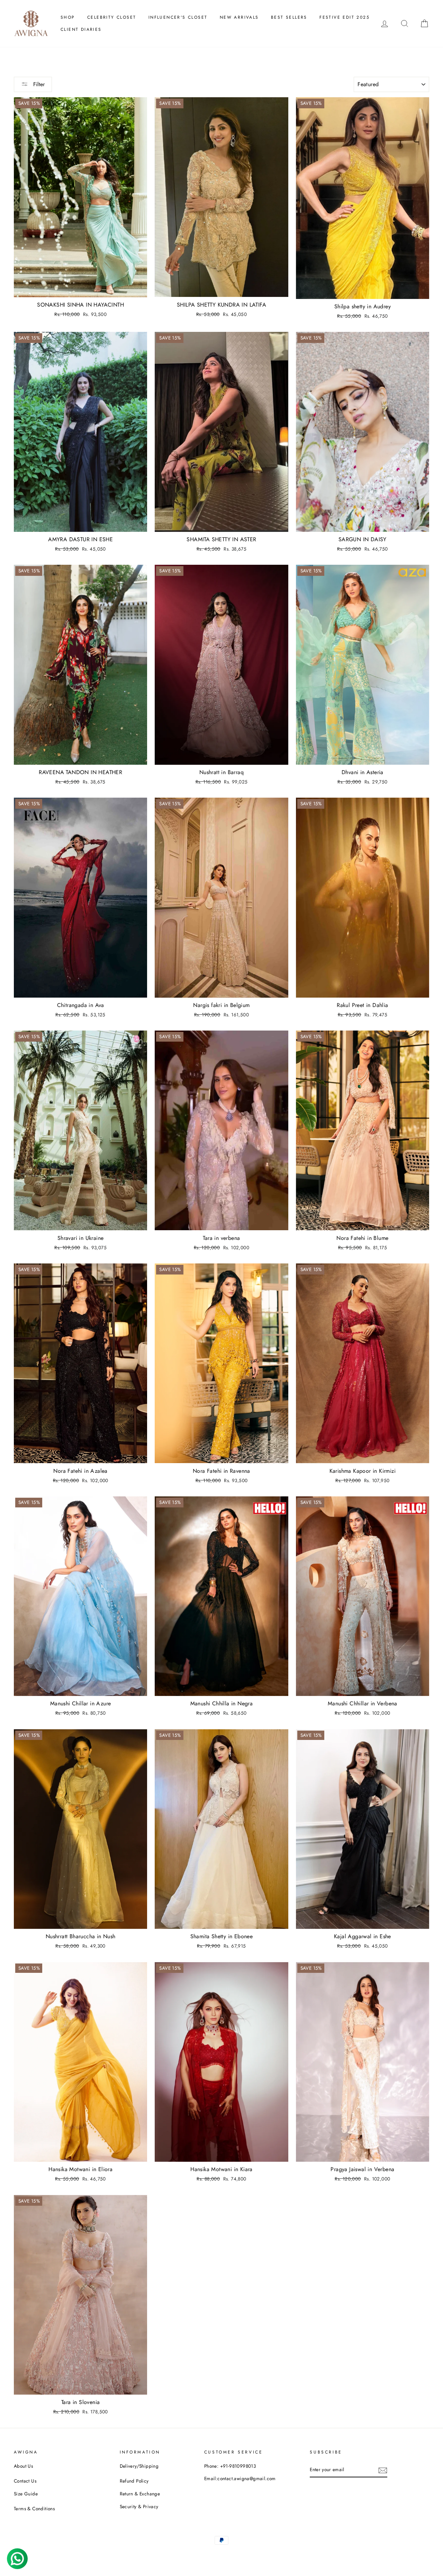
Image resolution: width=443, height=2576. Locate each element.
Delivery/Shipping (139, 2466)
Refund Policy (134, 2481)
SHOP (68, 17)
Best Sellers (289, 17)
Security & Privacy (139, 2506)
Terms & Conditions (34, 2509)
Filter (38, 84)
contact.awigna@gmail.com (247, 2478)
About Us (23, 2466)
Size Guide (26, 2494)
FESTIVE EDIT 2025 (345, 17)
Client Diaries (81, 29)
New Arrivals (239, 17)
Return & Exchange (140, 2494)
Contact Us (25, 2481)
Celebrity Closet (112, 17)
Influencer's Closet (178, 17)
